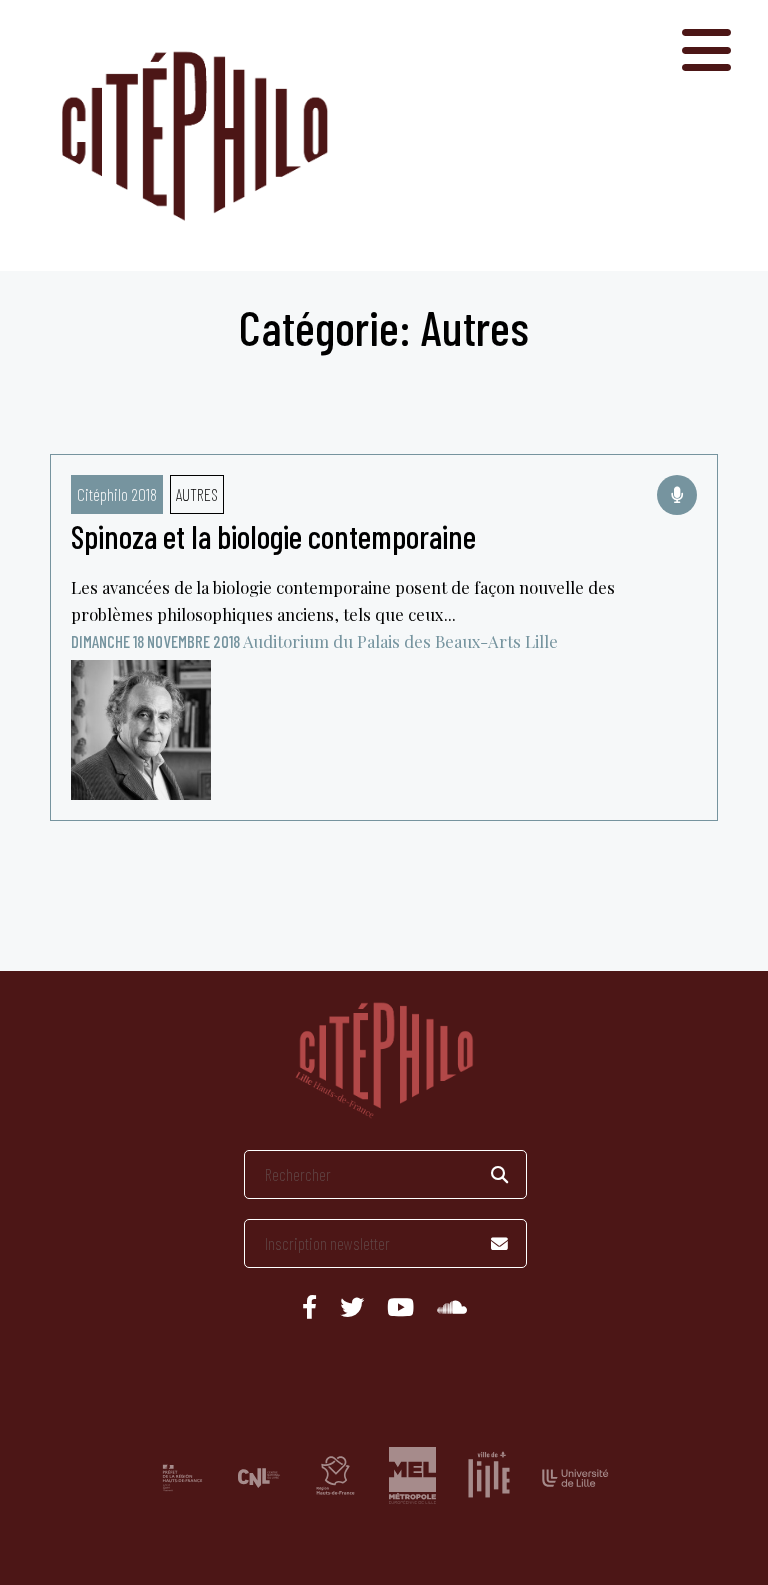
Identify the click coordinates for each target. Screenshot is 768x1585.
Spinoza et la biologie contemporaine (273, 536)
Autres (197, 494)
